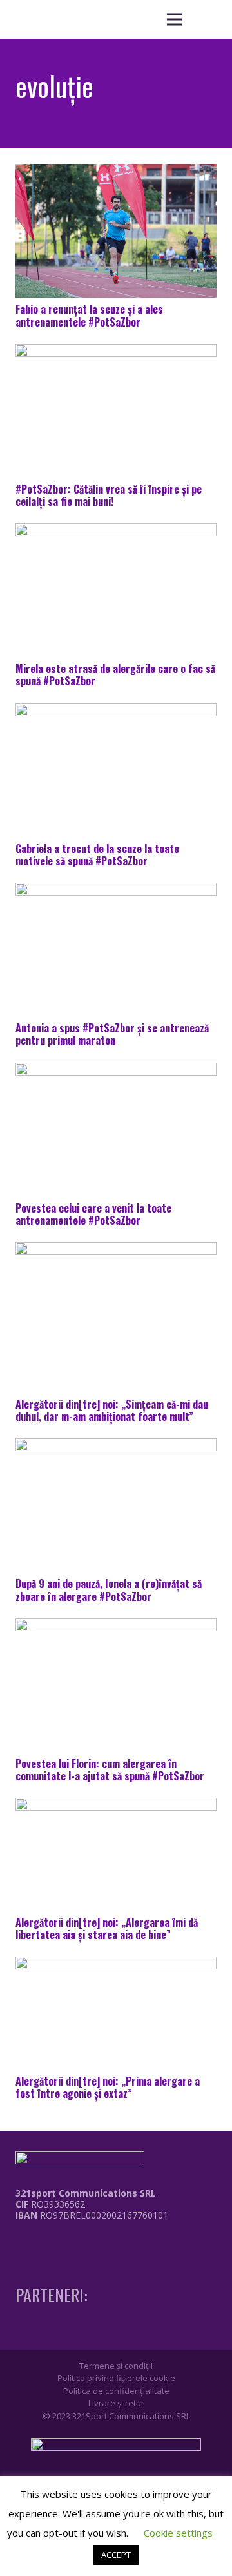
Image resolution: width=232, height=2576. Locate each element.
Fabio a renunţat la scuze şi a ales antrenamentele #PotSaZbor (89, 315)
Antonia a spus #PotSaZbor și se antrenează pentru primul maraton (112, 1034)
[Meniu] (175, 19)
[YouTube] (67, 2241)
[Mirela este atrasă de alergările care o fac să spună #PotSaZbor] (116, 590)
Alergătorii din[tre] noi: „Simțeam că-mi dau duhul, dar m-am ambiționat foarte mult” (112, 1410)
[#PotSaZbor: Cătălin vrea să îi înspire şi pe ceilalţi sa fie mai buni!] (116, 411)
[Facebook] (19, 2241)
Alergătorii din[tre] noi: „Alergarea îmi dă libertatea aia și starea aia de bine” (107, 1928)
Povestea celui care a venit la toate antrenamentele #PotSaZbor (93, 1214)
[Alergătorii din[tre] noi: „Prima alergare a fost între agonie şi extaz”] (116, 2013)
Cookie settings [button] (178, 2533)
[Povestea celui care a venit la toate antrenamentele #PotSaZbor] (116, 1130)
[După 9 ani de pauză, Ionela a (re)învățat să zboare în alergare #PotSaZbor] (116, 1505)
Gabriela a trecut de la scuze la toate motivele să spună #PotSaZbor (97, 855)
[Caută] (206, 19)
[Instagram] (43, 2242)
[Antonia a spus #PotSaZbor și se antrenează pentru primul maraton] (116, 950)
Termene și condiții (116, 2366)
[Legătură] (82, 2245)
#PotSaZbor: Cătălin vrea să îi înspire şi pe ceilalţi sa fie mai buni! (109, 495)
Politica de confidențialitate (116, 2391)
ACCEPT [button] (116, 2555)
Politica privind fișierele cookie (116, 2378)
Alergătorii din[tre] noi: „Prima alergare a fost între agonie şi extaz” (108, 2087)
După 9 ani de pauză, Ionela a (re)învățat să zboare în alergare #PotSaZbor (109, 1590)
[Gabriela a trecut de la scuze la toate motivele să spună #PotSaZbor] (116, 770)
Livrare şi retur (116, 2403)
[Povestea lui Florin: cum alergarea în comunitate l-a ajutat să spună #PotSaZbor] (116, 1685)
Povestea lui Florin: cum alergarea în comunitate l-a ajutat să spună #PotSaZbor (110, 1770)
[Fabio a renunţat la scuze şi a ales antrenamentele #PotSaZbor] (116, 231)
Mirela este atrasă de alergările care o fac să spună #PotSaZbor (115, 675)
